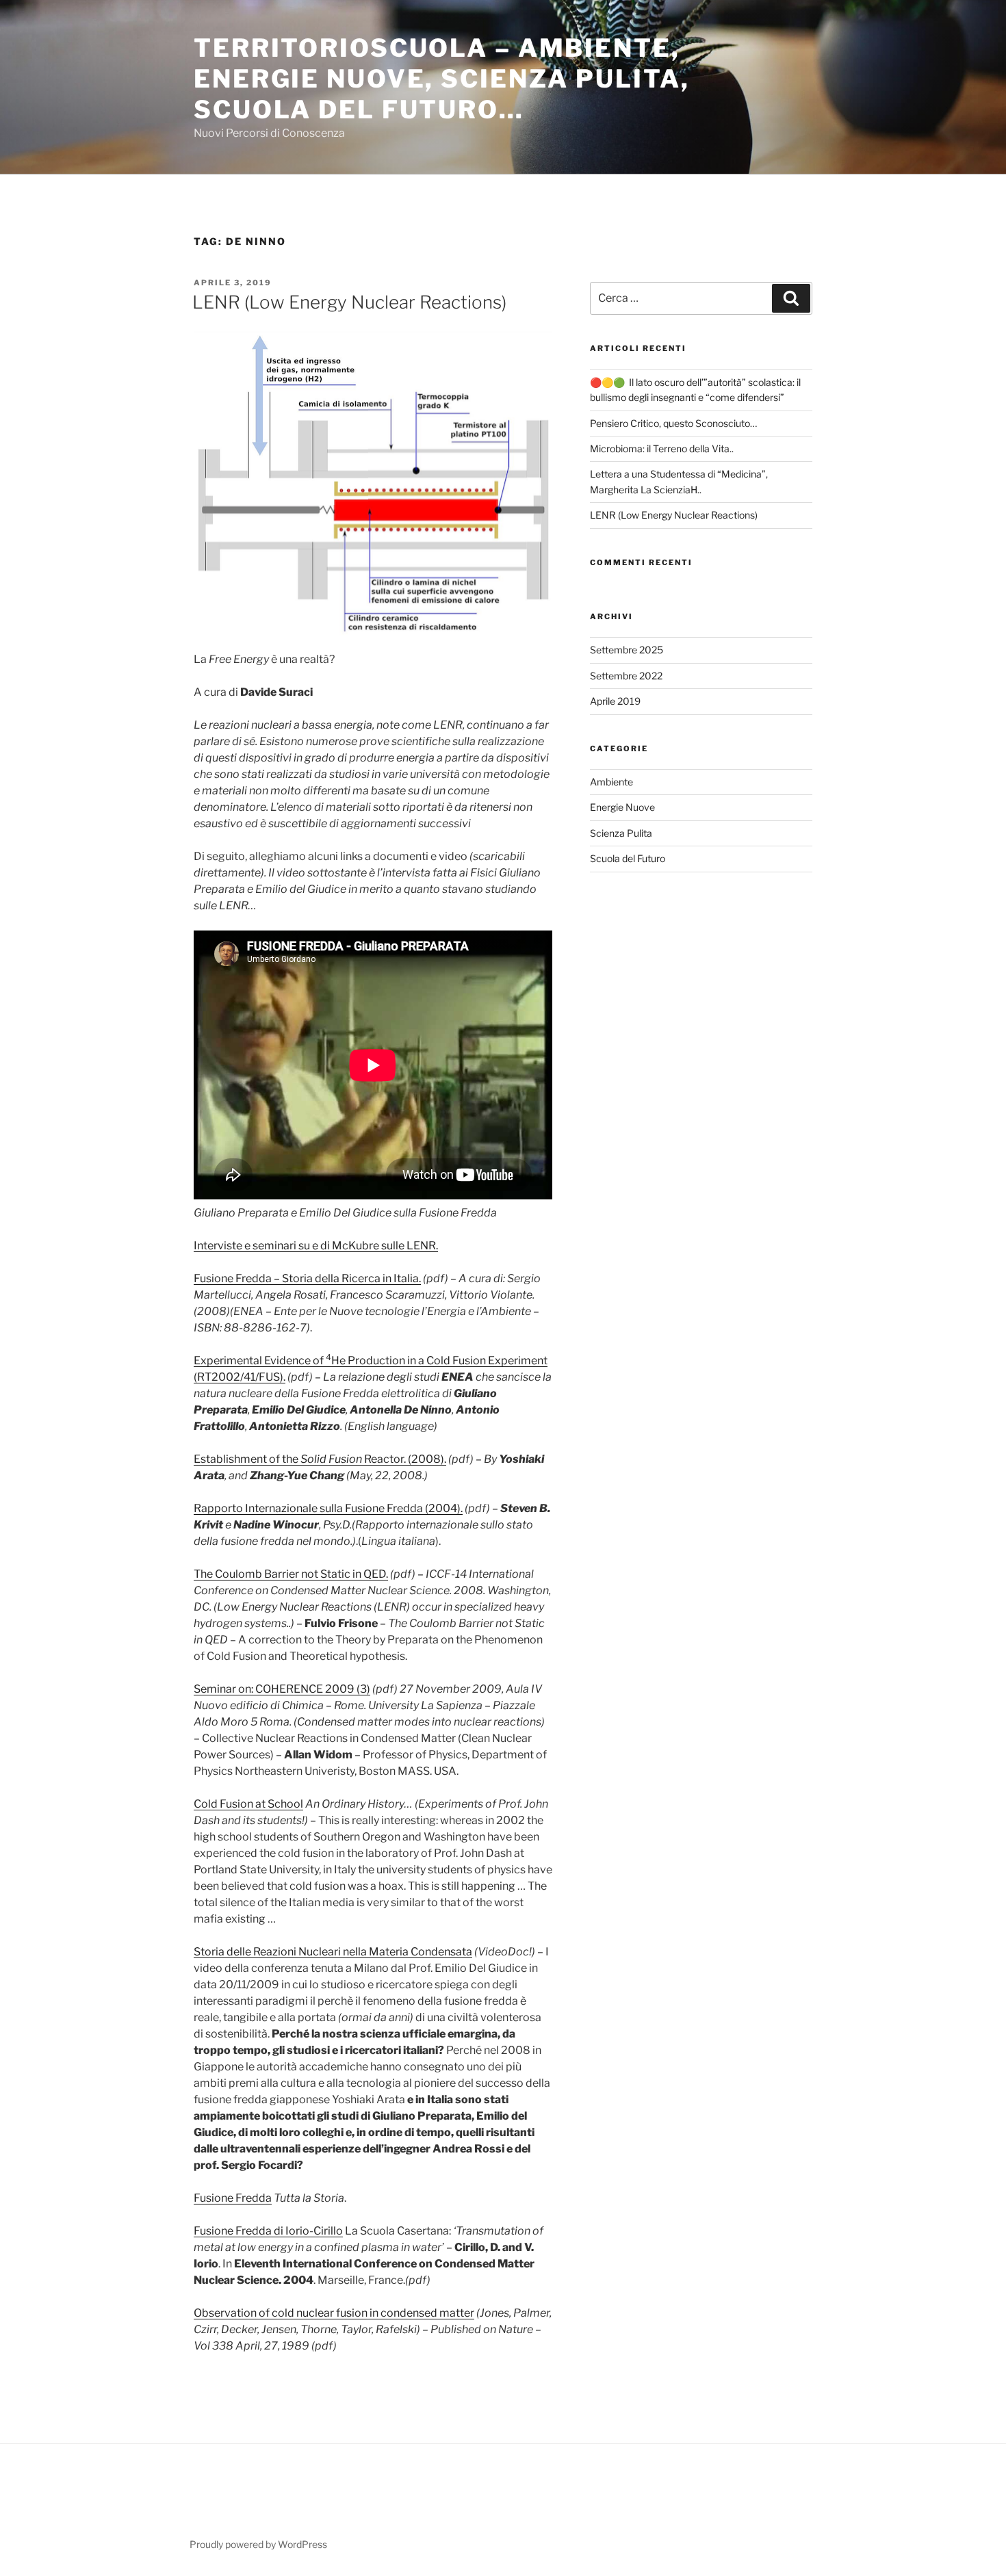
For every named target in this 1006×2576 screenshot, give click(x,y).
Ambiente (611, 782)
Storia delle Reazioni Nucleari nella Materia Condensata (333, 1952)
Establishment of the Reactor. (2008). (320, 1459)
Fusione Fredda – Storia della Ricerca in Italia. (307, 1278)
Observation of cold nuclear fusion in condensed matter (334, 2313)
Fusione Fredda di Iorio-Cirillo (268, 2231)
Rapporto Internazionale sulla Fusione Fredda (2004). (328, 1508)
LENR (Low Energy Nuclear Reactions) (349, 302)
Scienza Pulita (621, 833)
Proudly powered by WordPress (258, 2544)
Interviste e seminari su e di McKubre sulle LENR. (316, 1246)
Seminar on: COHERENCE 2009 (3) (282, 1689)
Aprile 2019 (615, 701)
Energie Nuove (622, 807)
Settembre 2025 (627, 650)
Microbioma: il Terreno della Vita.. (662, 448)
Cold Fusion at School (248, 1804)
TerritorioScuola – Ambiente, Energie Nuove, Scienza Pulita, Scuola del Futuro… (441, 79)
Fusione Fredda (233, 2198)
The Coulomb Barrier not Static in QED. (291, 1574)
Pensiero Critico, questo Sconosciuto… (673, 423)
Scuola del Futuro (628, 858)
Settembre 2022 (626, 676)
